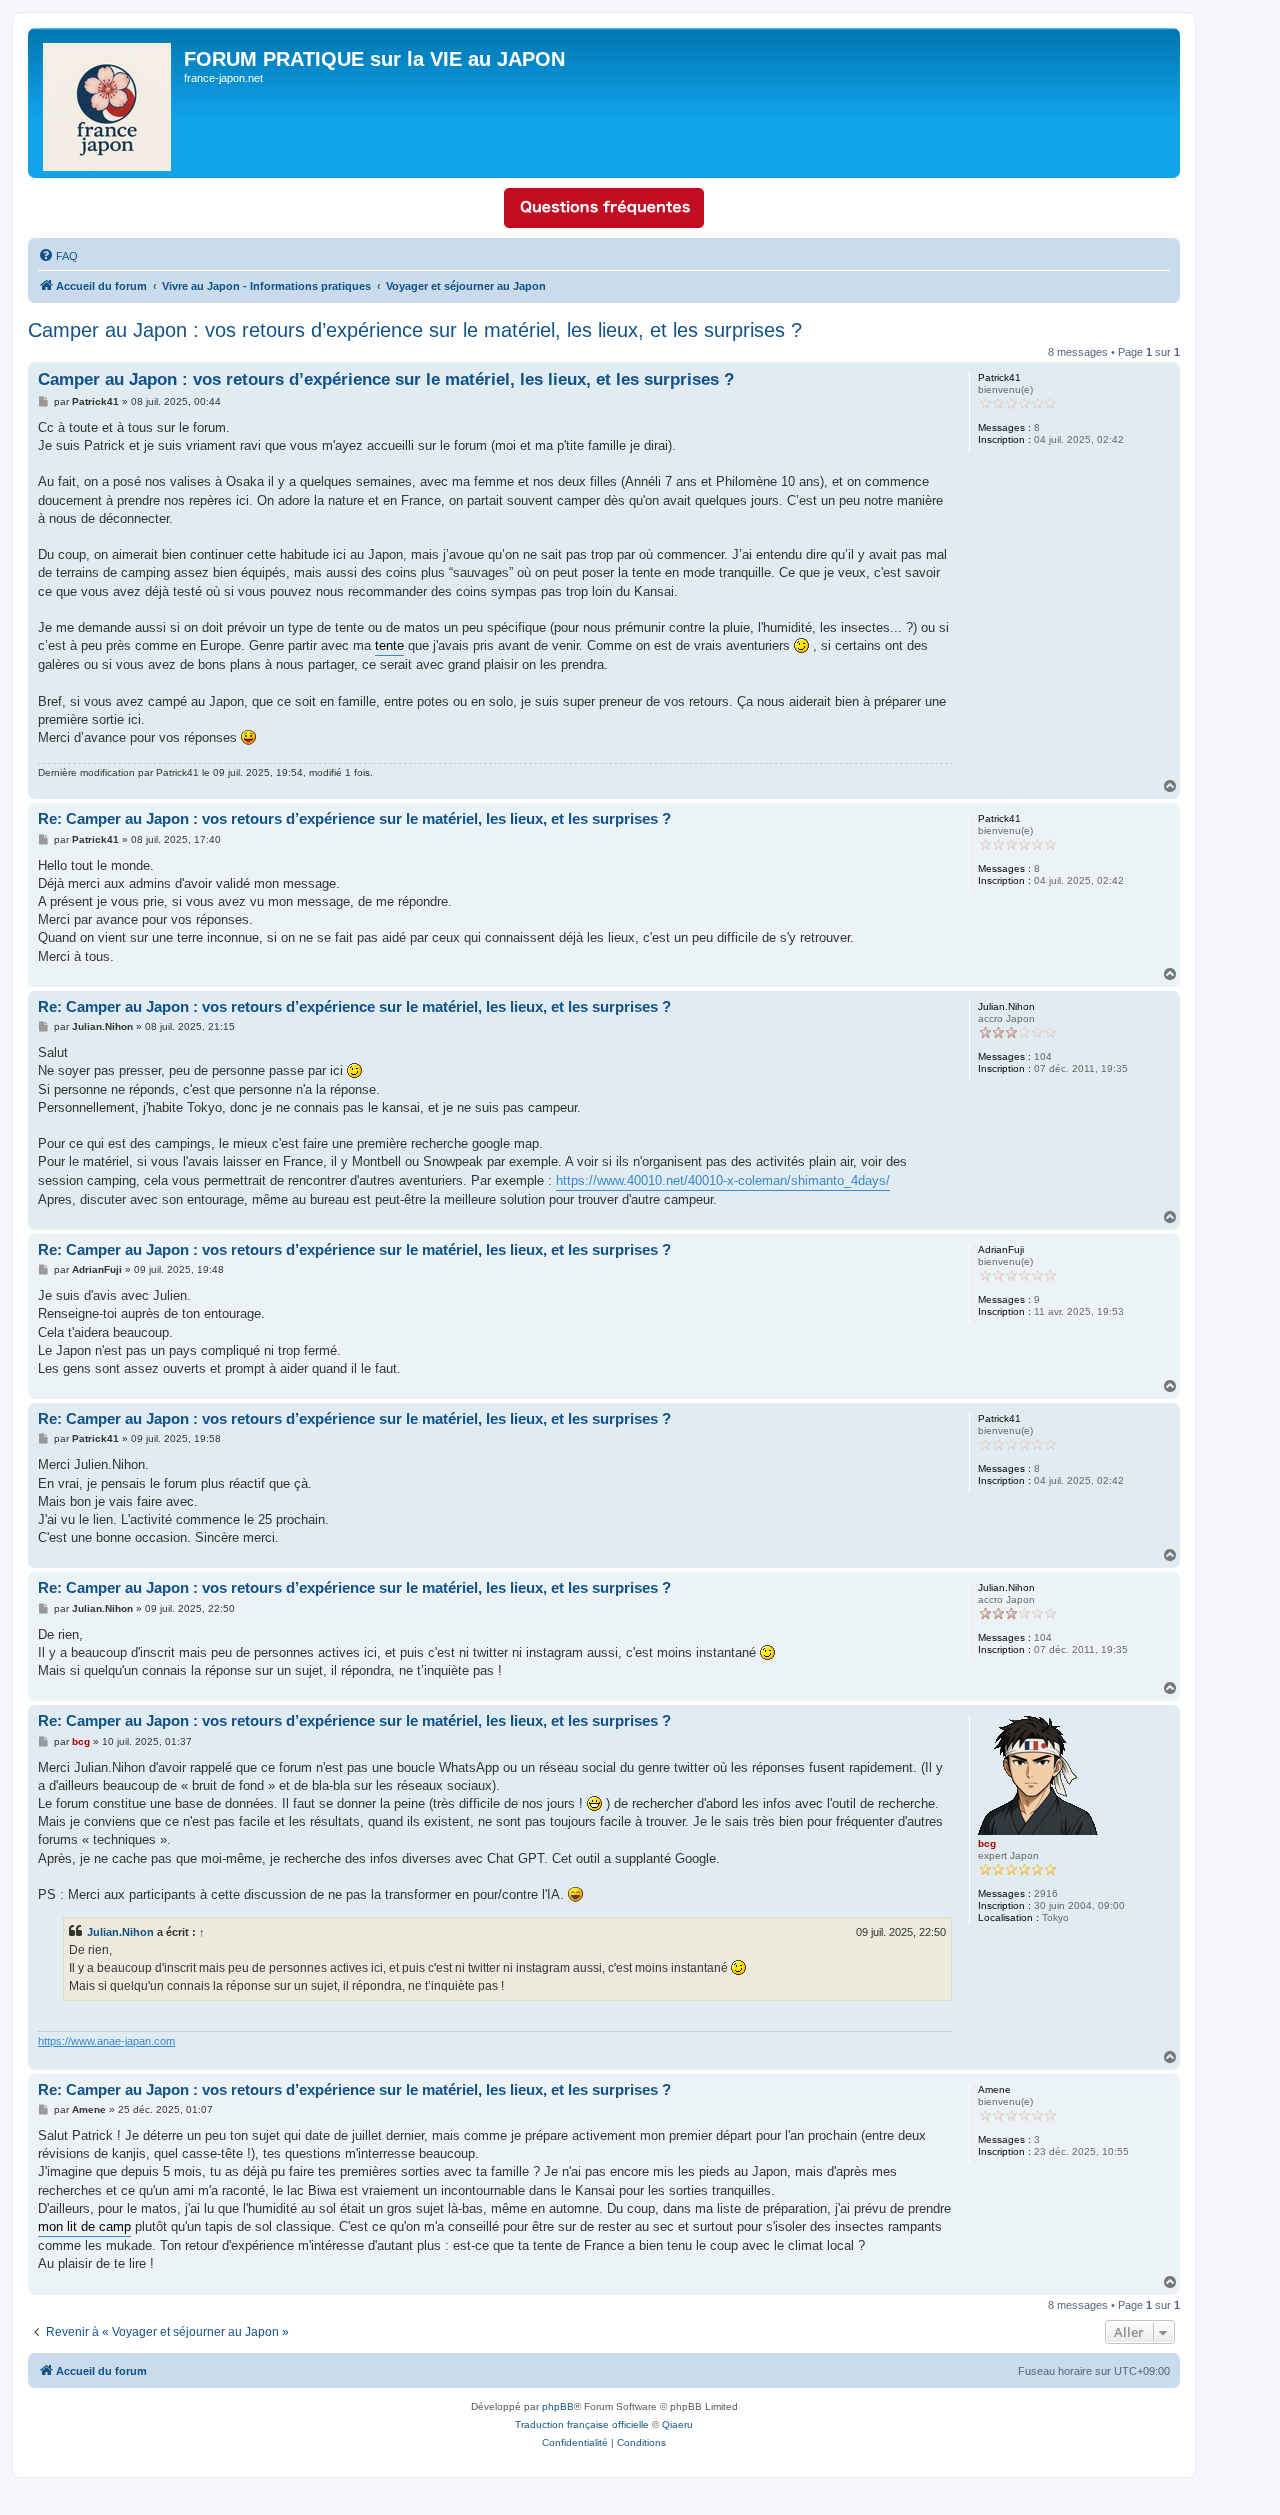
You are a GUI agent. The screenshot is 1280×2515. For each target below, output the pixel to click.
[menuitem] (58, 256)
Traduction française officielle (582, 2424)
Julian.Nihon (120, 1932)
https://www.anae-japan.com (106, 2041)
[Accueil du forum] (108, 103)
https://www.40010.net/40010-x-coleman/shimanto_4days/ (723, 1180)
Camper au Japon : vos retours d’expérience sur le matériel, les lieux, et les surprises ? (415, 330)
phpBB (558, 2406)
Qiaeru (677, 2424)
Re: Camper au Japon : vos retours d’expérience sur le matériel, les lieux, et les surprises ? (354, 818)
